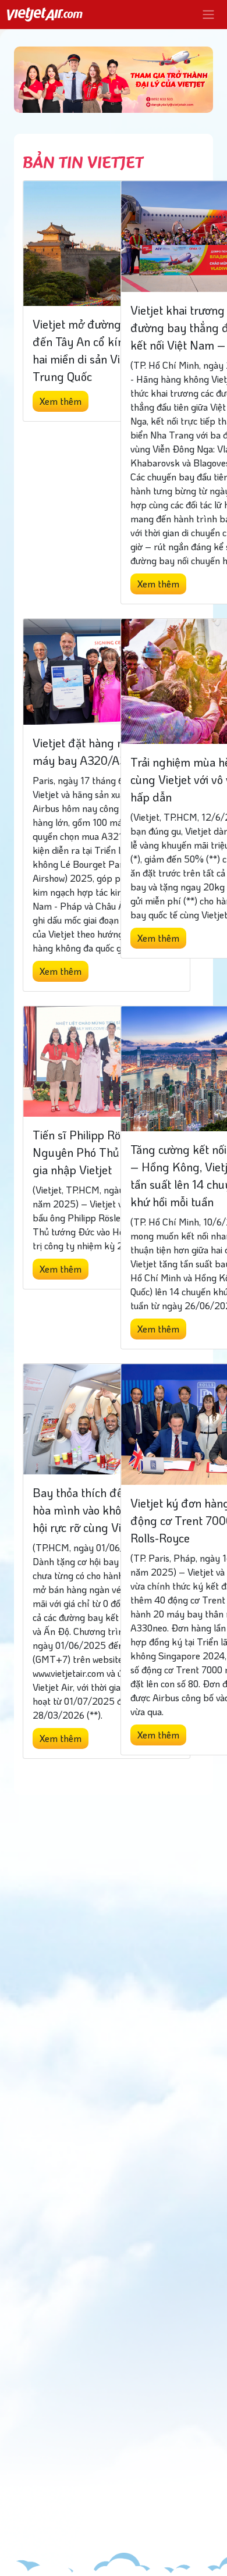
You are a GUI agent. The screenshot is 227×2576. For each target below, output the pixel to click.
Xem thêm (61, 401)
